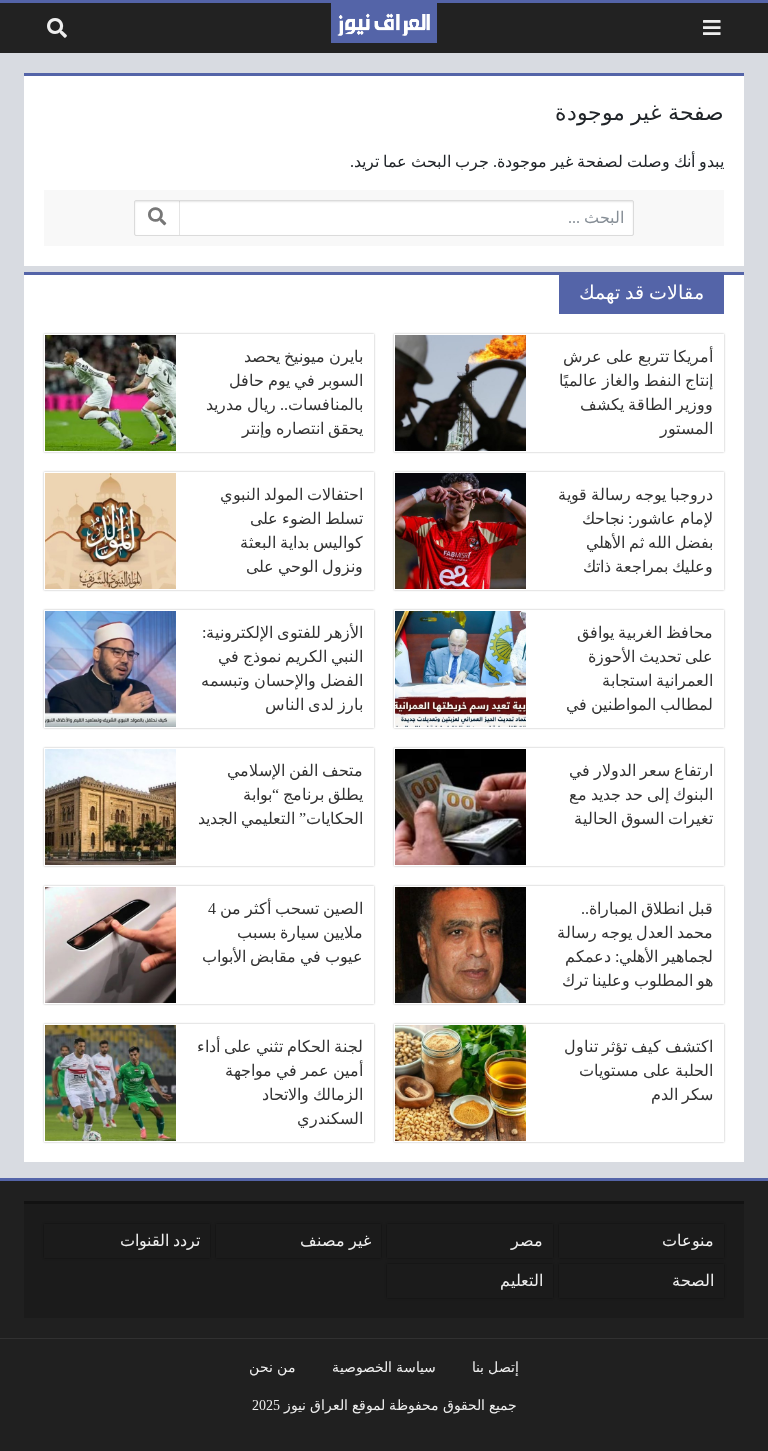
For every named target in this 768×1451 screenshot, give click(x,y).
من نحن (272, 1367)
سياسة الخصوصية (384, 1367)
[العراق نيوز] (384, 23)
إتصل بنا (495, 1367)
